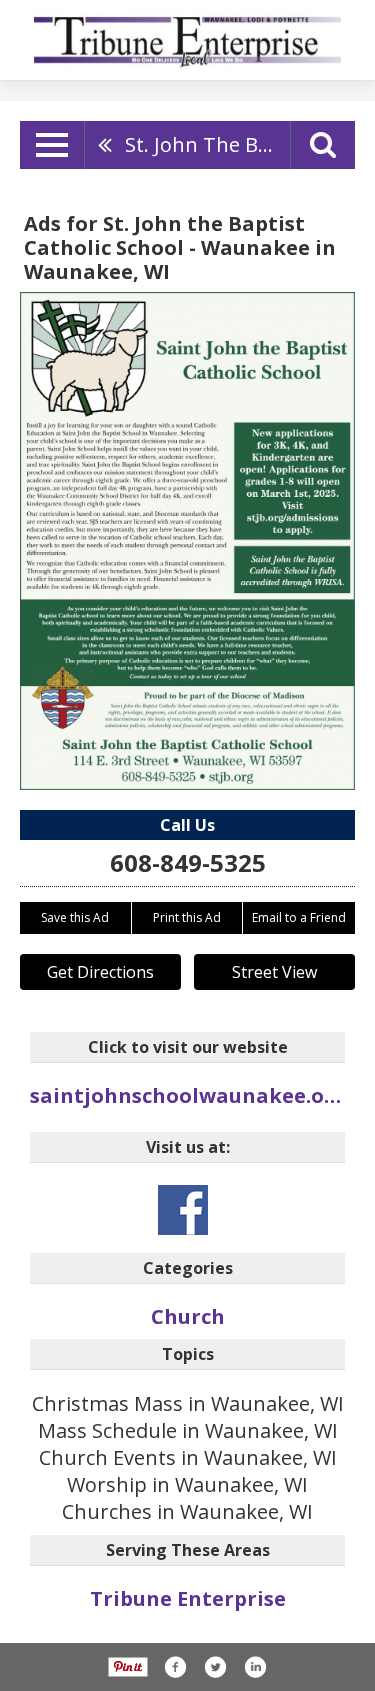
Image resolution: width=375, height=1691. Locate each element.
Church (188, 1316)
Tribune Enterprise (188, 1598)
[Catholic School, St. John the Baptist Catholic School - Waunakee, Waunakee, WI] (187, 541)
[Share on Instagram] (255, 1667)
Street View (274, 972)
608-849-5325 (188, 862)
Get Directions (100, 972)
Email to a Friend (299, 917)
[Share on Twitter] (215, 1667)
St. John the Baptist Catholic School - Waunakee (207, 144)
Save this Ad (75, 917)
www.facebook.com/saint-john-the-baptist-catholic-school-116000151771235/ (183, 1210)
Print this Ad (187, 917)
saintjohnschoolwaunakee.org (187, 1095)
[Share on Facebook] (175, 1667)
